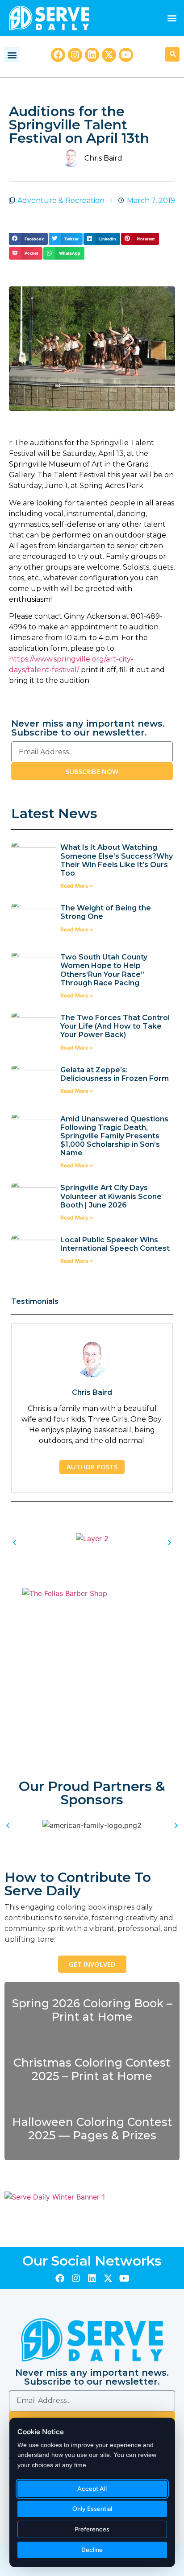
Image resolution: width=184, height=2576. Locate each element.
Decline (92, 2550)
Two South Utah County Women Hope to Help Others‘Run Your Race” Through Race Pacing (104, 970)
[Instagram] (75, 55)
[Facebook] (58, 55)
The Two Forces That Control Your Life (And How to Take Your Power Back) (115, 1026)
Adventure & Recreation (61, 201)
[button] (172, 18)
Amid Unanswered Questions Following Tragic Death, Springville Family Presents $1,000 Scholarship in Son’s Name (114, 1136)
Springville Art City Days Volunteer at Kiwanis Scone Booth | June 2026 (111, 1196)
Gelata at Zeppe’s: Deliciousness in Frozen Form (115, 1074)
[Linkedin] (92, 55)
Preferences (92, 2529)
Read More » (77, 886)
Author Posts (92, 1467)
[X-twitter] (109, 55)
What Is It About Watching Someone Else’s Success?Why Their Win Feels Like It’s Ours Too (117, 860)
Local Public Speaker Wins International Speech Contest (115, 1244)
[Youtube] (126, 55)
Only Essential (92, 2509)
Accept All (92, 2489)
